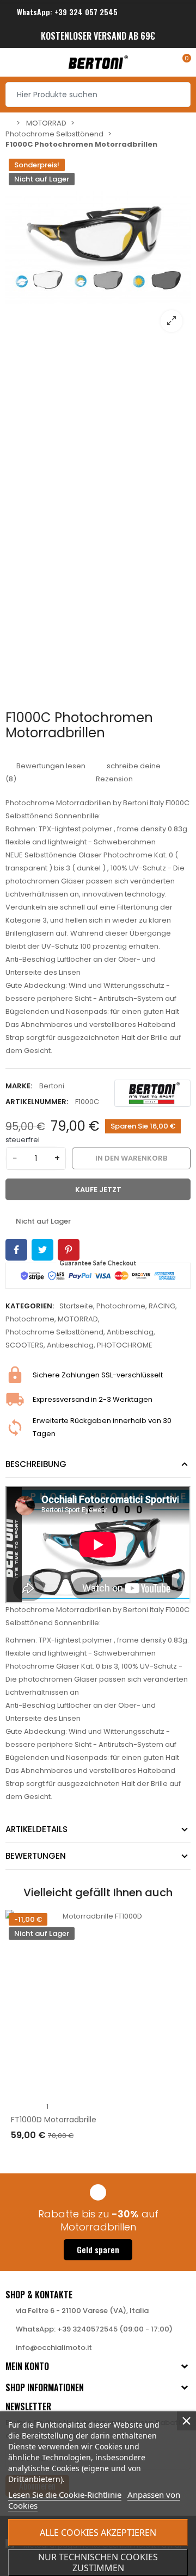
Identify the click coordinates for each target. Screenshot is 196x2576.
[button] (98, 2250)
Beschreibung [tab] (36, 1464)
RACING (162, 1306)
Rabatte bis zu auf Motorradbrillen (98, 2220)
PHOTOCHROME (125, 1345)
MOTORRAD (78, 1319)
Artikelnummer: (37, 1102)
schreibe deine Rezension (128, 772)
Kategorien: (30, 1306)
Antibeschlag (130, 1332)
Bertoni (52, 1086)
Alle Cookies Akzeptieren (98, 2533)
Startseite (76, 1306)
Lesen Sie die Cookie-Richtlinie (65, 2494)
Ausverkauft (45, 2157)
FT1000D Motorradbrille (54, 2120)
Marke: (19, 1086)
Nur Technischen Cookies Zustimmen (98, 2562)
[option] (98, 248)
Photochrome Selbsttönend (54, 1332)
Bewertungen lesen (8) (45, 772)
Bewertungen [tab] (36, 1856)
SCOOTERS (24, 1345)
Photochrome (121, 1306)
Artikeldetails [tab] (36, 1829)
